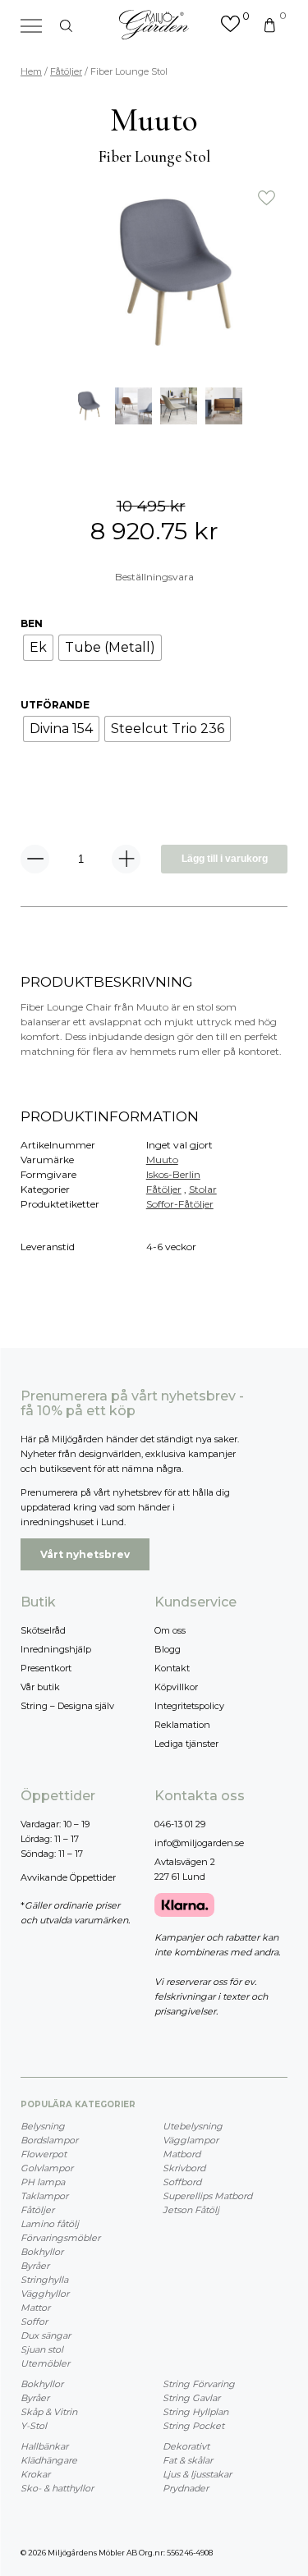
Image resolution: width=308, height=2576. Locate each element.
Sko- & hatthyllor (57, 2488)
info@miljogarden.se (199, 1843)
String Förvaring (199, 2384)
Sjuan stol (42, 2349)
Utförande (55, 705)
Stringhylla (44, 2280)
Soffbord (182, 2182)
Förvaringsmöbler (60, 2238)
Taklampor (44, 2196)
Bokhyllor (42, 2252)
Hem (31, 71)
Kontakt (172, 1668)
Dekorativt (186, 2446)
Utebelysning (193, 2126)
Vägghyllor (45, 2294)
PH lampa (43, 2182)
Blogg (168, 1649)
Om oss (170, 1630)
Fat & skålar (188, 2460)
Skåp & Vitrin (49, 2412)
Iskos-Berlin (173, 1174)
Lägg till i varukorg (225, 859)
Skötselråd (43, 1630)
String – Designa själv (67, 1706)
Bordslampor (49, 2140)
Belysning (43, 2126)
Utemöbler (45, 2363)
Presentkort (46, 1668)
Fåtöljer (66, 71)
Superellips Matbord (207, 2196)
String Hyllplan (195, 2412)
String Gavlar (191, 2398)
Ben (32, 623)
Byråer (35, 2266)
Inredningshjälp (56, 1649)
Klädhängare (49, 2460)
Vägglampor (191, 2140)
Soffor (34, 2322)
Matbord (182, 2154)
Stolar (203, 1189)
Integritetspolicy (189, 1706)
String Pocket (193, 2426)
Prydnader (186, 2488)
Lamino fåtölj (50, 2224)
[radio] (38, 648)
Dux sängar (46, 2335)
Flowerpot (44, 2154)
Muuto (162, 1160)
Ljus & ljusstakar (197, 2474)
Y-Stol (34, 2426)
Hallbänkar (44, 2446)
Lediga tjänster (186, 1744)
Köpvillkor (176, 1687)
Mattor (35, 2308)
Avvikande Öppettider (68, 1877)
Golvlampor (47, 2168)
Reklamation (182, 1725)
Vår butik (40, 1687)
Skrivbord (184, 2168)
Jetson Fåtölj (191, 2210)
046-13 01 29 (180, 1824)
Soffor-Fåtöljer (180, 1204)
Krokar (35, 2474)
